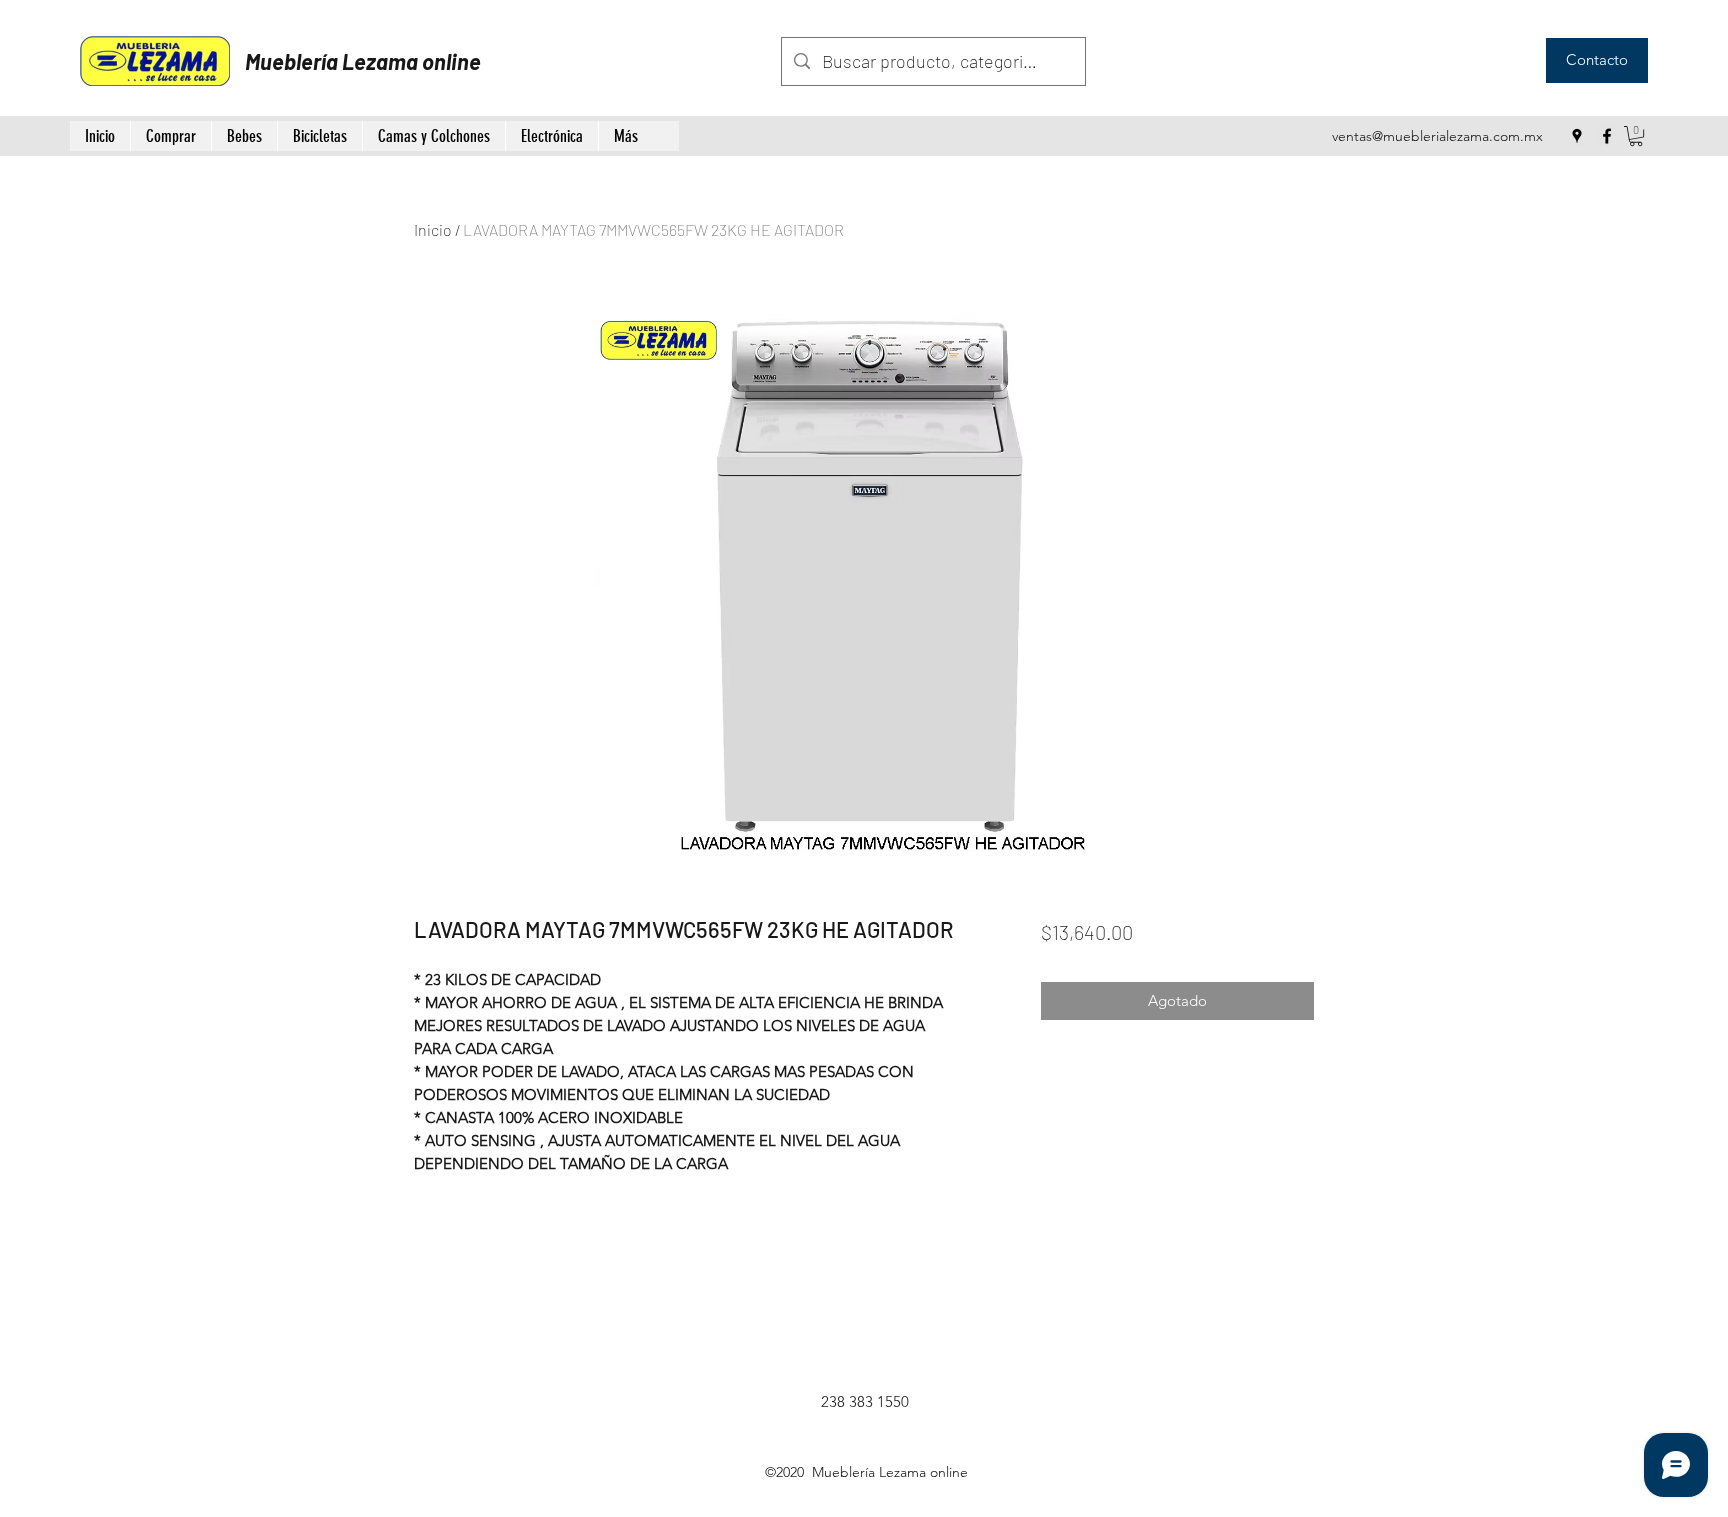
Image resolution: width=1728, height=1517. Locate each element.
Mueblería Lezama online (363, 61)
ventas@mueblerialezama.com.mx (1437, 136)
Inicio (433, 229)
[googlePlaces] (1577, 136)
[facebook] (1607, 136)
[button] (1636, 136)
